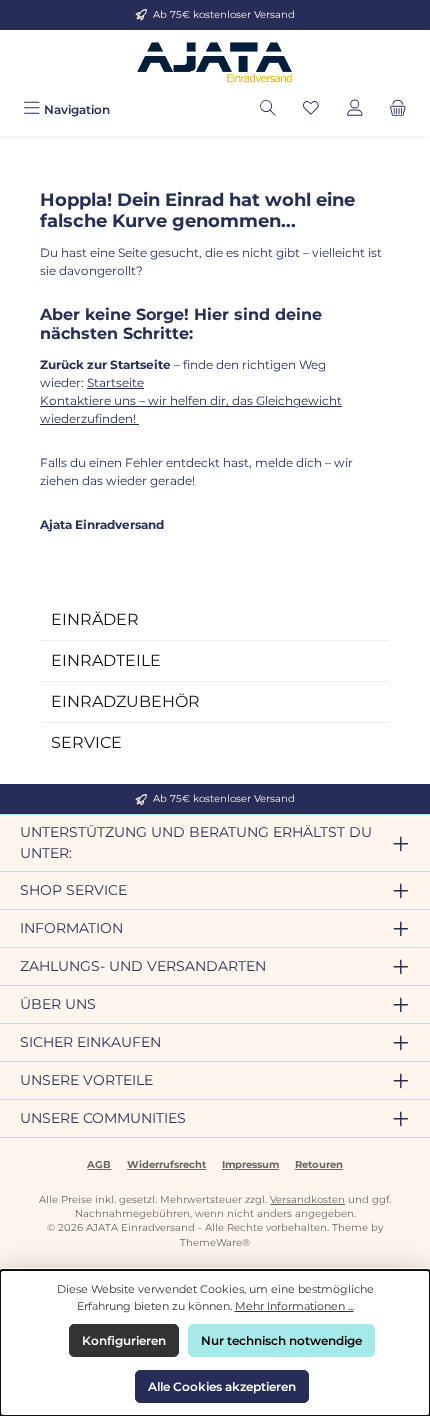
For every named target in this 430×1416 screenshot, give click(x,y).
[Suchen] (268, 109)
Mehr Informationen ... (294, 1306)
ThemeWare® (215, 1242)
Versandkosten (307, 1199)
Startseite (115, 382)
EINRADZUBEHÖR (125, 701)
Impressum (250, 1164)
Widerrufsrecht (166, 1164)
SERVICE (86, 742)
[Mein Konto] (355, 109)
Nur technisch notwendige (281, 1340)
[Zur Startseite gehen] (215, 61)
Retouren (319, 1164)
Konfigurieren (124, 1340)
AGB (99, 1164)
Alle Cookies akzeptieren (222, 1386)
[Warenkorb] (398, 109)
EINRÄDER (95, 619)
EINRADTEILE (106, 660)
